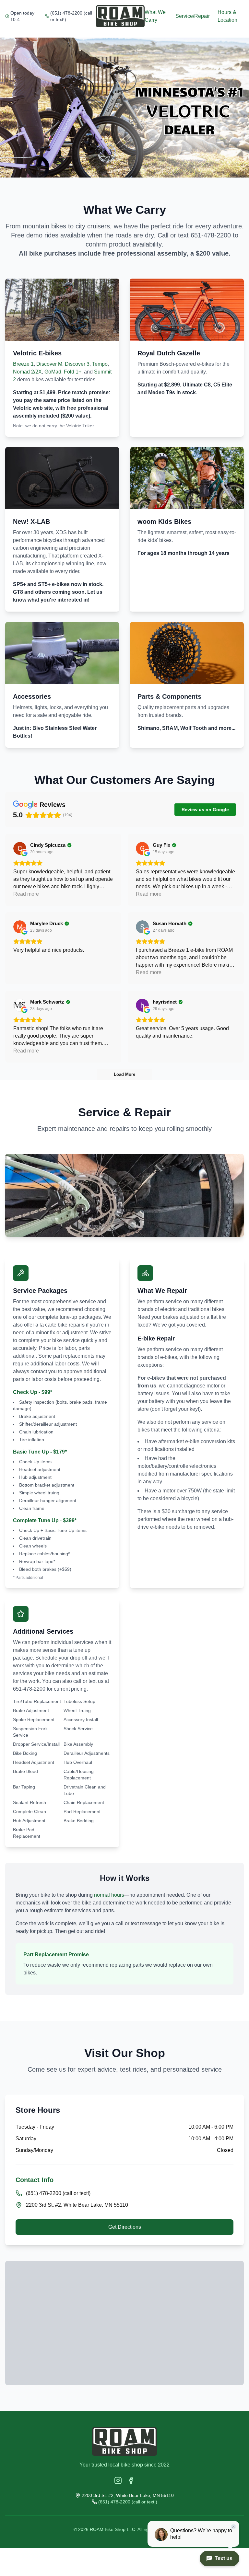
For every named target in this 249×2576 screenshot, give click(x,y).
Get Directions (125, 2227)
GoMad (53, 372)
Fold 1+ (73, 372)
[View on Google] (20, 848)
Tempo (100, 364)
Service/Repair (193, 16)
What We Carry (155, 16)
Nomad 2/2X (27, 372)
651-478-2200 (211, 235)
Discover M (49, 364)
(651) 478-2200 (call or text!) (71, 16)
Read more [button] (26, 894)
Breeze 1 (23, 364)
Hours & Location (227, 16)
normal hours (109, 1895)
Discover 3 (77, 364)
